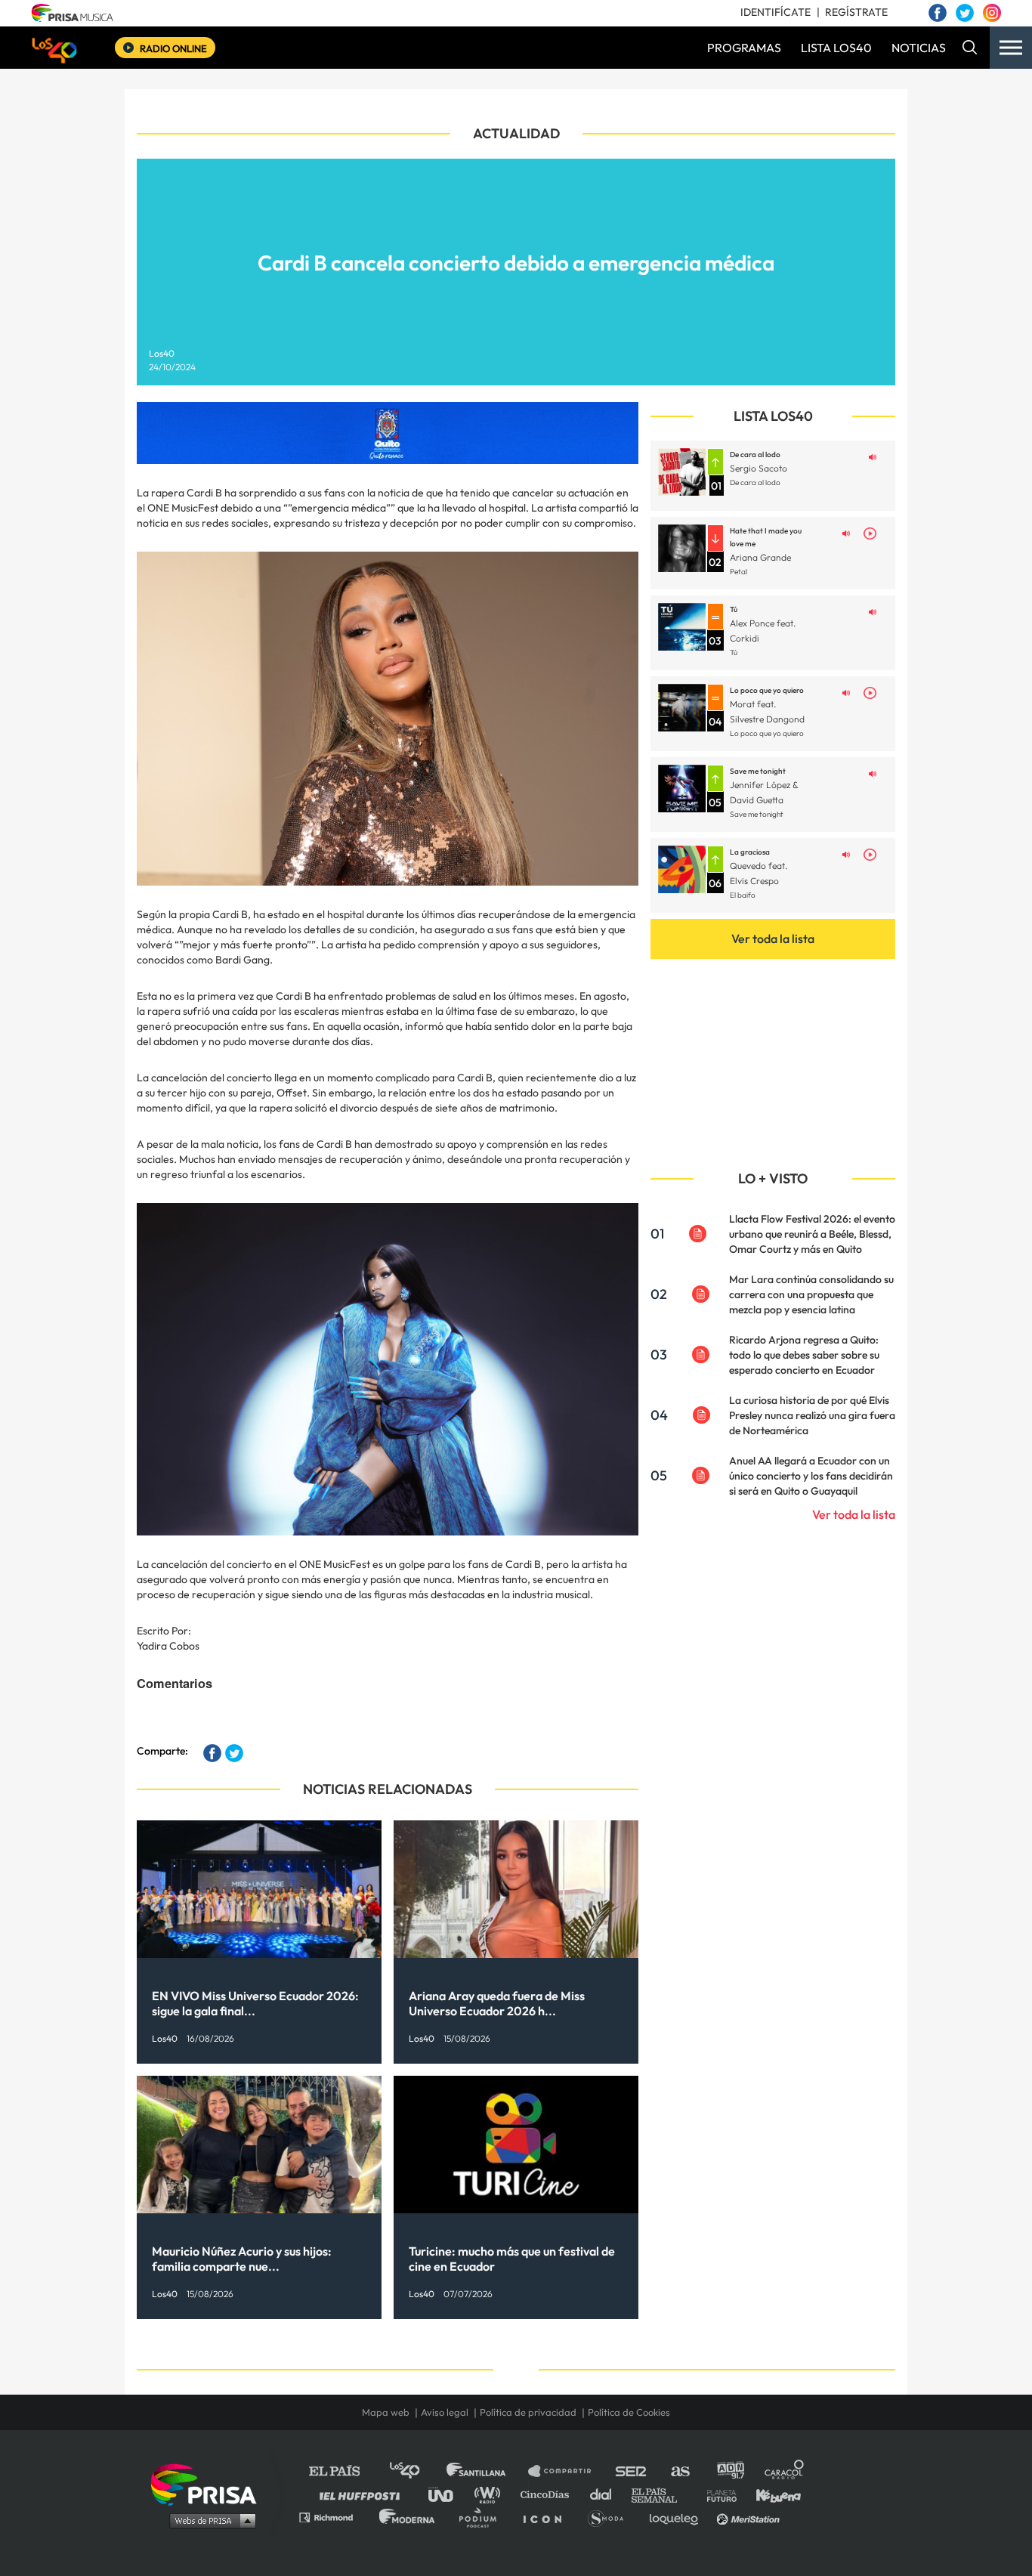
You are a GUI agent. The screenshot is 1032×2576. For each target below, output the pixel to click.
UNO (447, 2494)
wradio (491, 2494)
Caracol (785, 2471)
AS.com (680, 2471)
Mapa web (386, 2412)
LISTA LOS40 (836, 48)
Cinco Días (548, 2494)
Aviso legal (445, 2412)
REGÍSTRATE (856, 12)
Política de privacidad (528, 2412)
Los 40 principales (416, 2471)
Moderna (408, 2517)
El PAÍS (343, 2471)
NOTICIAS (919, 48)
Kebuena (771, 2494)
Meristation (750, 2517)
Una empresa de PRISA (209, 2483)
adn (729, 2471)
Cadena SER (632, 2471)
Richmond (334, 2517)
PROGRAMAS (744, 48)
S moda (611, 2517)
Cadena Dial (606, 2494)
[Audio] (873, 456)
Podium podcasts (483, 2517)
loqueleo (678, 2517)
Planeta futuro (717, 2494)
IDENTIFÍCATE (776, 12)
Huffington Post (363, 2494)
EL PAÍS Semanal (661, 2494)
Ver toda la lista (773, 939)
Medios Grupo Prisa (209, 2520)
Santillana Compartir (567, 2471)
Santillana (487, 2471)
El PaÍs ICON (548, 2517)
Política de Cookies (629, 2412)
